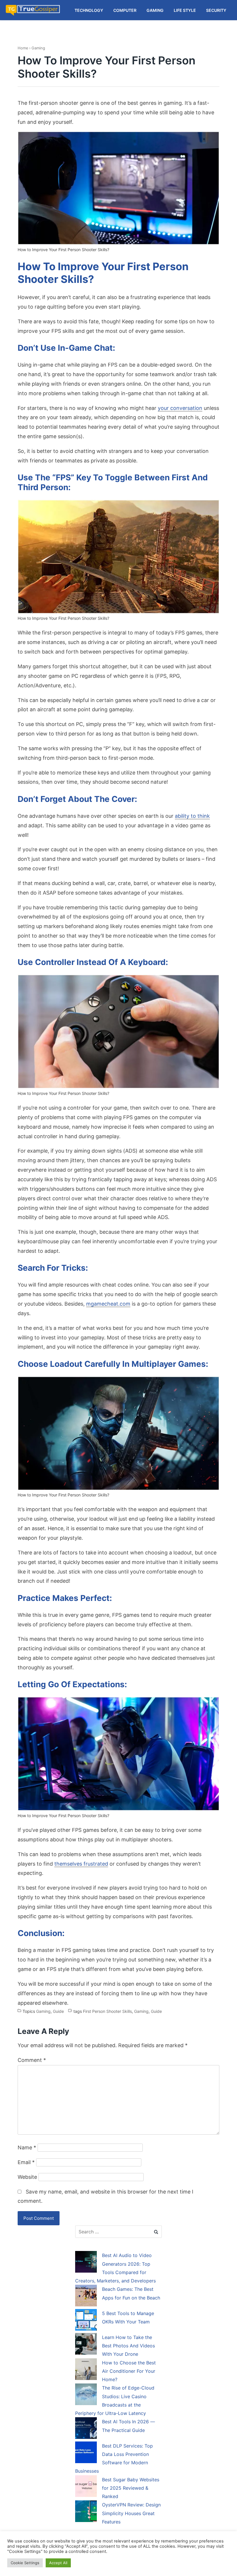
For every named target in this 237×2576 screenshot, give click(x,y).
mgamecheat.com (108, 1304)
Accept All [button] (58, 2563)
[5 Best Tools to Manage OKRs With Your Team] (86, 2321)
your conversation (180, 408)
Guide (58, 2011)
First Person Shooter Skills (107, 2011)
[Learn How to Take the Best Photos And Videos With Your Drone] (86, 2345)
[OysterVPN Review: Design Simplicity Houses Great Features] (86, 2512)
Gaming (38, 48)
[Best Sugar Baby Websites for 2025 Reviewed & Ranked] (86, 2487)
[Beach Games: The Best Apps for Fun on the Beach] (86, 2297)
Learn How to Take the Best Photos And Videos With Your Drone (128, 2346)
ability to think (192, 816)
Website (27, 2177)
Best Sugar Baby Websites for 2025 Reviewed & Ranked (131, 2488)
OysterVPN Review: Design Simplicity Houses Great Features (131, 2513)
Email (26, 2162)
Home (23, 48)
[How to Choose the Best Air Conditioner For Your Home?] (86, 2370)
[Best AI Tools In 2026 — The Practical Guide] (86, 2429)
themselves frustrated (81, 1864)
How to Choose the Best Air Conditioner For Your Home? (129, 2371)
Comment (32, 2060)
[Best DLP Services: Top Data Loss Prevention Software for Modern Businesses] (86, 2453)
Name (27, 2147)
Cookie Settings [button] (25, 2563)
